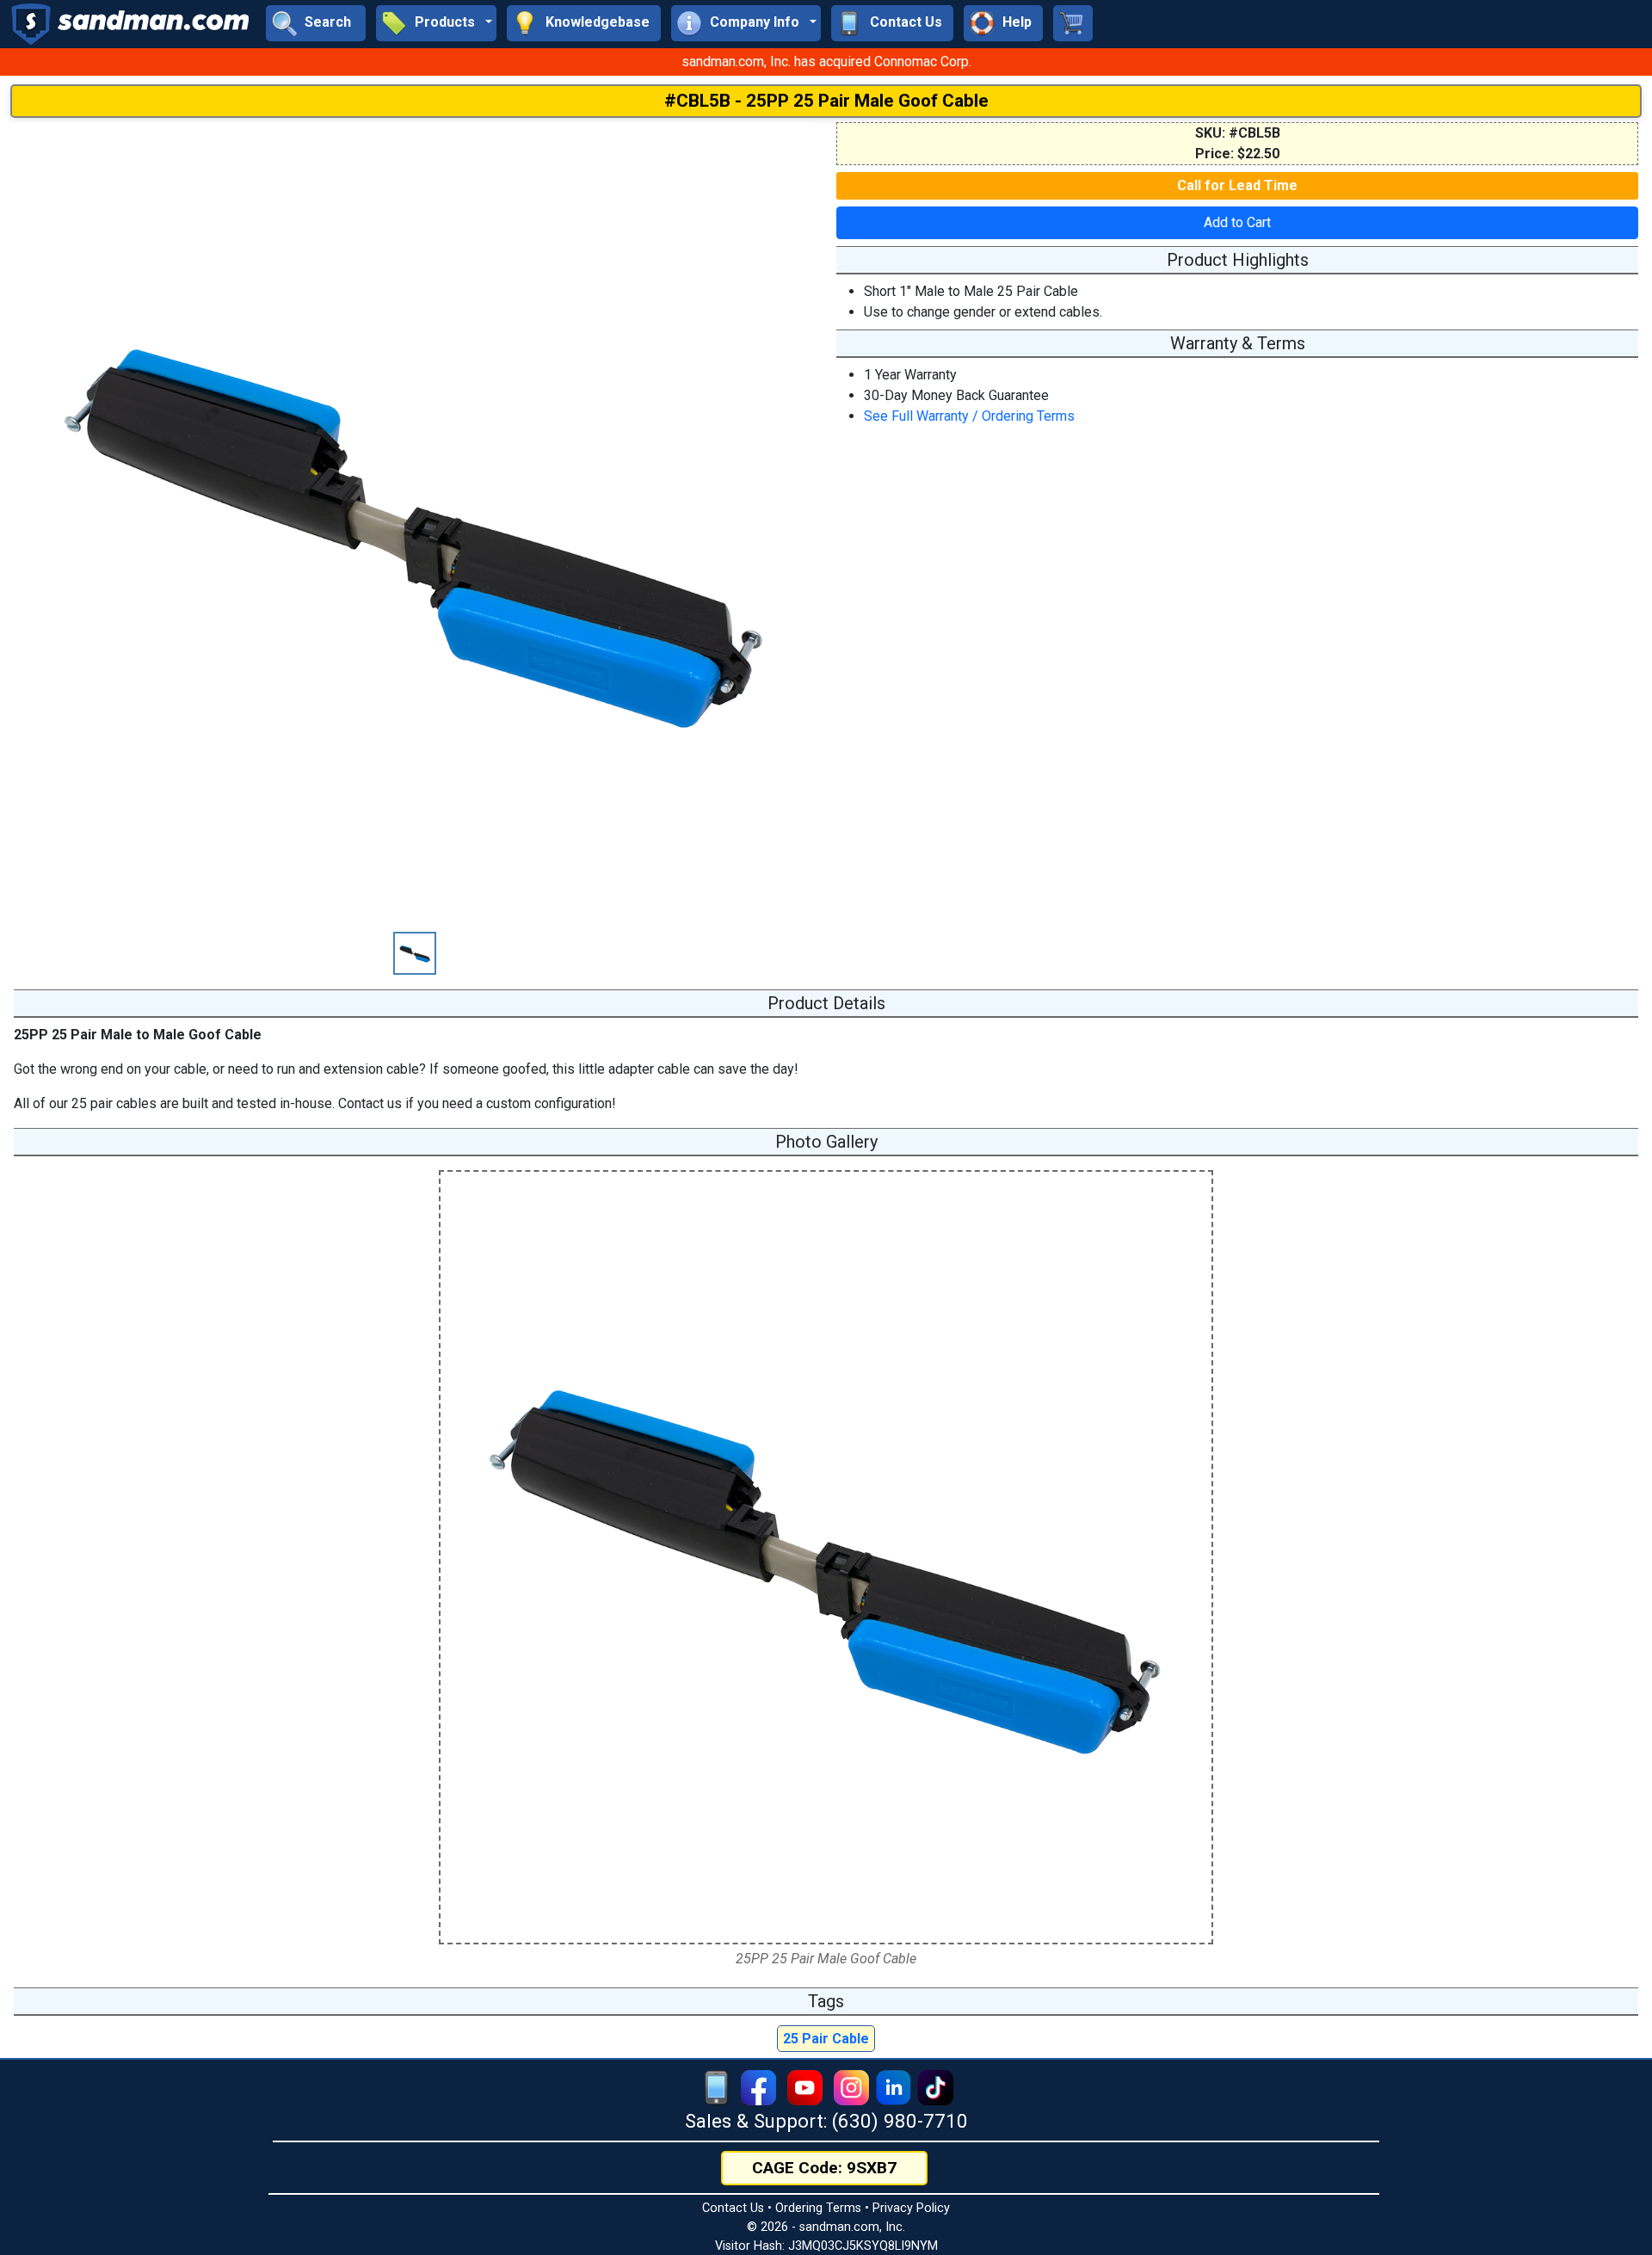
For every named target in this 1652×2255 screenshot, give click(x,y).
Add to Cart (1237, 222)
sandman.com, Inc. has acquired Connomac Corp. (826, 62)
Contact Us (733, 2208)
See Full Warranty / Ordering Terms (969, 416)
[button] (436, 23)
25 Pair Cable (826, 2039)
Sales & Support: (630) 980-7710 (826, 2121)
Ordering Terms (818, 2208)
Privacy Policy (911, 2208)
